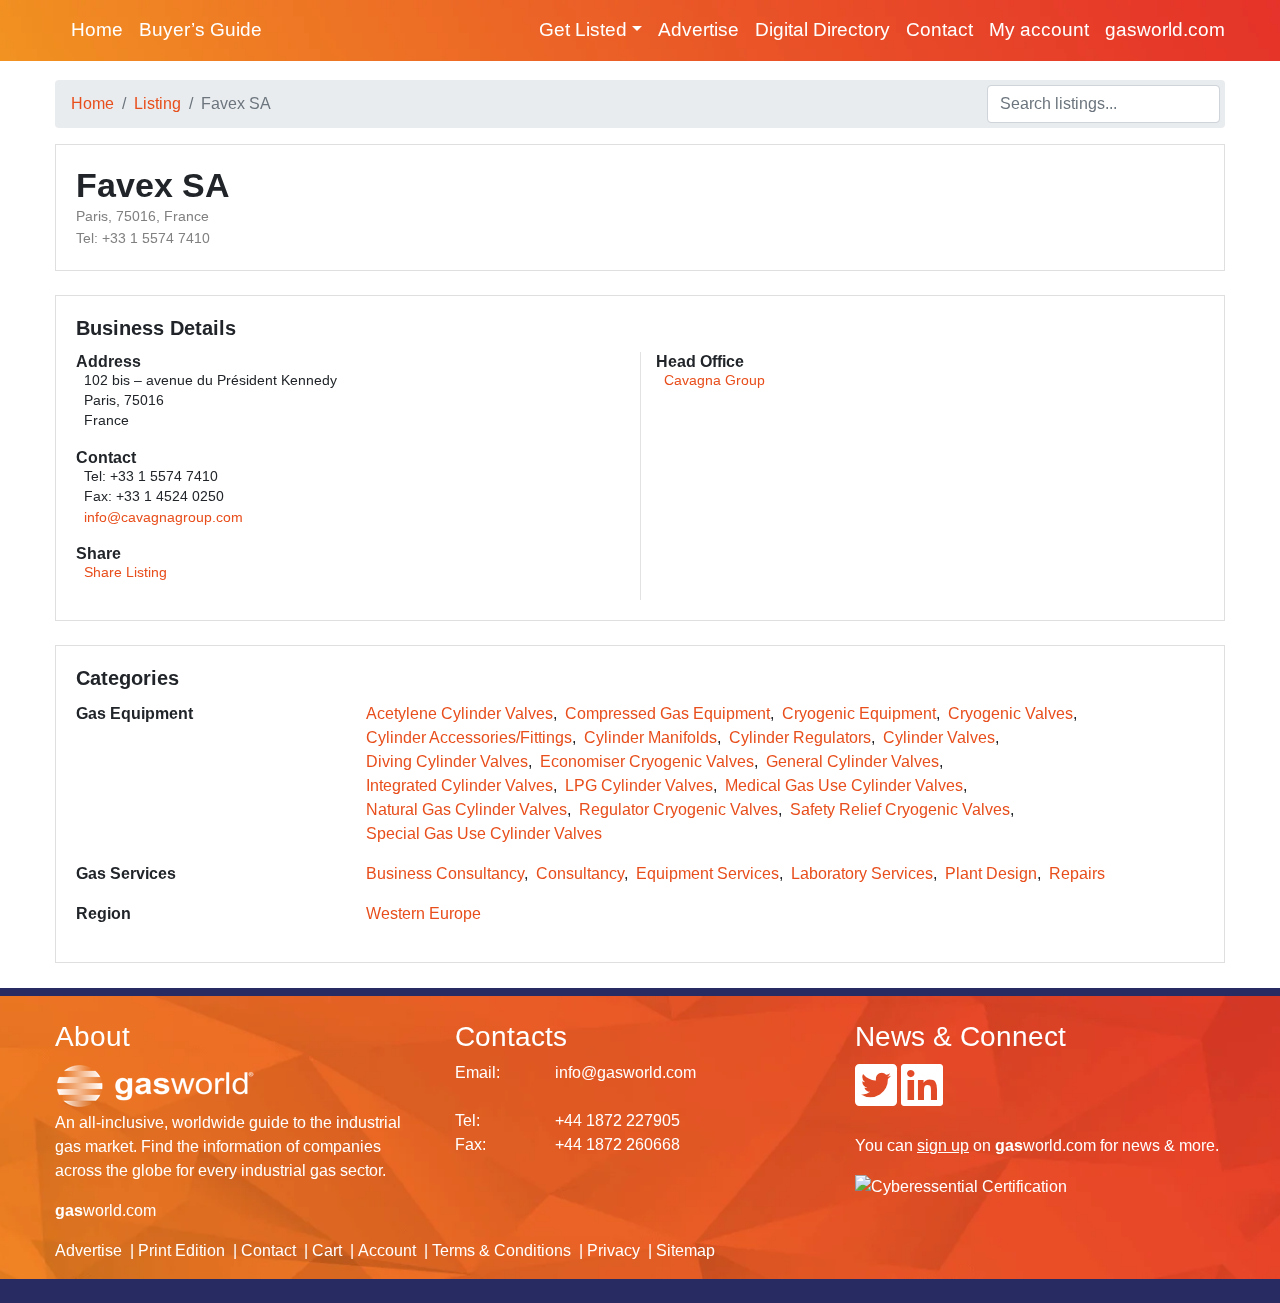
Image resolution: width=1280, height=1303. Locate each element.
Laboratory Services (862, 873)
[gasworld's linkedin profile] (922, 1097)
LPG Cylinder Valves (639, 785)
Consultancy (580, 873)
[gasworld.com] (155, 1085)
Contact (939, 29)
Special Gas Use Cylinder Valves (484, 833)
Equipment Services (707, 873)
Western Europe (423, 913)
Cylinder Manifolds (650, 737)
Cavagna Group (714, 380)
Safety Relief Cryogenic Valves (900, 809)
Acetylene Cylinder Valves (459, 713)
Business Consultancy (445, 873)
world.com (105, 1210)
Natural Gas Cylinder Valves (466, 809)
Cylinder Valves (939, 737)
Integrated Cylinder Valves (459, 785)
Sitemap (685, 1250)
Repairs (1077, 873)
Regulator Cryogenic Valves (678, 809)
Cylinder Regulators (800, 737)
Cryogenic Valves (1010, 713)
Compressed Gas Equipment (667, 713)
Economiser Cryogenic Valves (647, 761)
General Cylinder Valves (852, 761)
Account (387, 1250)
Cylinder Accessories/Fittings (469, 737)
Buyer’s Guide (200, 29)
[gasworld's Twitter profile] (876, 1097)
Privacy (613, 1250)
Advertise (698, 29)
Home (97, 29)
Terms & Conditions (501, 1250)
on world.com (1006, 1145)
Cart (327, 1250)
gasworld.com (1165, 29)
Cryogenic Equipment (859, 713)
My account (1039, 29)
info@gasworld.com (625, 1072)
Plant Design (991, 873)
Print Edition (181, 1250)
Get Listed (583, 29)
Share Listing (125, 572)
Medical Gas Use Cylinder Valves (844, 785)
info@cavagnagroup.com (163, 517)
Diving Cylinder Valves (447, 761)
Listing (157, 103)
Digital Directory (822, 29)
